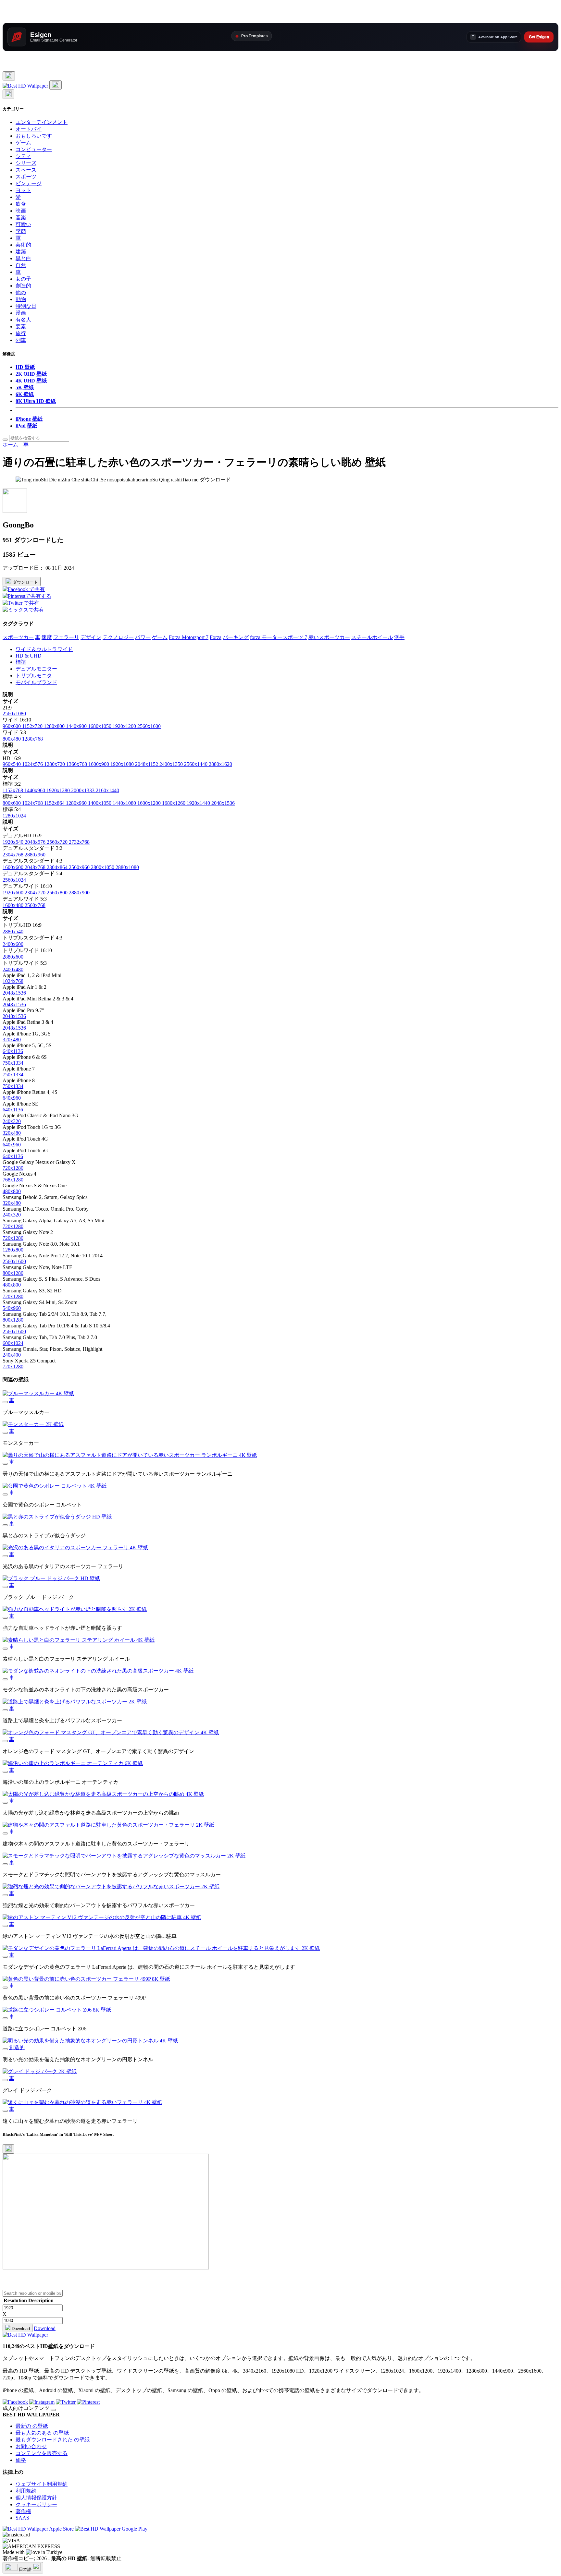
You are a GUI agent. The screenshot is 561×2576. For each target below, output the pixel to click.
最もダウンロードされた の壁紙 (53, 2440)
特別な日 (26, 306)
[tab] (287, 650)
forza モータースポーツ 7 (279, 637)
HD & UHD (29, 656)
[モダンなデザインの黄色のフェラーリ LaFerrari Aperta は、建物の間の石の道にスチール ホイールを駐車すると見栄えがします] (5, 1957)
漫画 (21, 313)
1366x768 (77, 764)
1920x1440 (199, 803)
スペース (26, 170)
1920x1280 (59, 790)
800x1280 (13, 1273)
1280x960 (77, 803)
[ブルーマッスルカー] (5, 1402)
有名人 (23, 320)
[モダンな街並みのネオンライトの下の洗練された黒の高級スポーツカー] (5, 1679)
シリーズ (26, 163)
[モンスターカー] (5, 1433)
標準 (21, 662)
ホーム (10, 445)
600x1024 (13, 1343)
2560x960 (80, 867)
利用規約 (26, 2491)
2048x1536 (223, 803)
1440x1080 (125, 803)
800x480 (12, 739)
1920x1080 (123, 764)
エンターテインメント (42, 122)
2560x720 (58, 842)
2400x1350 (172, 764)
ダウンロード (25, 582)
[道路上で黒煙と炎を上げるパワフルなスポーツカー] (5, 1710)
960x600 (12, 726)
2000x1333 (83, 790)
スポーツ (26, 177)
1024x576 (33, 764)
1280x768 (32, 739)
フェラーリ (66, 637)
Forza (216, 637)
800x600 (12, 803)
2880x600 (13, 957)
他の (21, 292)
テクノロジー (118, 637)
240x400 (12, 1355)
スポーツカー (18, 637)
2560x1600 (149, 726)
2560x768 (35, 905)
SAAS (22, 2518)
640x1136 (13, 1051)
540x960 (12, 1308)
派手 (399, 637)
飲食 (21, 204)
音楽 (21, 218)
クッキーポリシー (36, 2504)
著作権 (23, 2511)
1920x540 (14, 842)
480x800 (12, 1191)
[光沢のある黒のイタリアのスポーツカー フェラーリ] (5, 1556)
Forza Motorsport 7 (189, 637)
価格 (21, 2460)
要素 (21, 327)
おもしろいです (34, 136)
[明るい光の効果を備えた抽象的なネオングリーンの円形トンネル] (5, 2049)
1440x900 (77, 726)
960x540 (12, 764)
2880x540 (13, 931)
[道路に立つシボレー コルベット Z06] (5, 2018)
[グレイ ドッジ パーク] (5, 2080)
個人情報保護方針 (36, 2498)
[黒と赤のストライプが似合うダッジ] (5, 1525)
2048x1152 (147, 764)
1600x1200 (150, 803)
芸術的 (23, 245)
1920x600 (14, 893)
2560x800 (58, 893)
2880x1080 (127, 867)
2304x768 (14, 855)
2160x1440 (107, 790)
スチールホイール (372, 637)
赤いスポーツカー (329, 637)
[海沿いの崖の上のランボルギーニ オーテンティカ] (5, 1772)
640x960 (12, 1098)
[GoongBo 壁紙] (15, 511)
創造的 (23, 286)
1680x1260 (174, 803)
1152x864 (55, 803)
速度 (47, 637)
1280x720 (55, 764)
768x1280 (13, 1180)
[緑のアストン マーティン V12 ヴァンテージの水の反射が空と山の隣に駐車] (5, 1926)
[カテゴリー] (9, 76)
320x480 (12, 1040)
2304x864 (58, 867)
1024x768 (33, 803)
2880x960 (35, 855)
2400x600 (13, 944)
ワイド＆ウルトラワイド (44, 649)
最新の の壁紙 (32, 2426)
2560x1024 (14, 880)
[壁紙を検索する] (5, 440)
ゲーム (23, 143)
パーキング (236, 637)
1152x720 (33, 726)
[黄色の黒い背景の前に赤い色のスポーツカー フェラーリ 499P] (5, 1988)
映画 (21, 211)
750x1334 (13, 1063)
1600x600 (14, 867)
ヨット (23, 190)
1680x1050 (100, 726)
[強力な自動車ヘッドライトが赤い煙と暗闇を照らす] (5, 1618)
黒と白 (23, 258)
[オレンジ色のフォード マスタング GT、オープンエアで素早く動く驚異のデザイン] (5, 1741)
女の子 (23, 279)
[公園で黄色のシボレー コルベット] (5, 1494)
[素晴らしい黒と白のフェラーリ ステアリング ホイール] (5, 1649)
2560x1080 (14, 714)
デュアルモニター (36, 669)
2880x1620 (220, 764)
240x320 (12, 1121)
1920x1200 (125, 726)
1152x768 (13, 790)
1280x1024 (14, 816)
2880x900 (79, 893)
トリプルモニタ (34, 676)
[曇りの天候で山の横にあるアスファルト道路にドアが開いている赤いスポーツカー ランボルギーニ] (5, 1464)
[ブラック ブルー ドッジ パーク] (5, 1587)
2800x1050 (103, 867)
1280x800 (55, 726)
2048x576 (36, 842)
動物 (21, 299)
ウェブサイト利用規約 (42, 2484)
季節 (21, 231)
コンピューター (34, 149)
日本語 (25, 2569)
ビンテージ (29, 183)
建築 (21, 252)
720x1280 (13, 1168)
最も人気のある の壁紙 (42, 2433)
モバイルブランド (36, 682)
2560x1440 (196, 764)
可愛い (23, 224)
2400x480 (13, 969)
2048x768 (36, 867)
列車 (21, 340)
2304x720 (36, 893)
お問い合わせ (31, 2446)
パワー (143, 637)
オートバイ (29, 129)
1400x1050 (100, 803)
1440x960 (35, 790)
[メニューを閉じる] (8, 94)
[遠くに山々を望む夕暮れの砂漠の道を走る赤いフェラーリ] (5, 2111)
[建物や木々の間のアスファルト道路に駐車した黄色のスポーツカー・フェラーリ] (5, 1833)
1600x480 (14, 905)
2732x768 (79, 842)
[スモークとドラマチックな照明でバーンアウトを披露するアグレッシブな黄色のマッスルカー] (5, 1864)
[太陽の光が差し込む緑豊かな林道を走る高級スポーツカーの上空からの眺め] (5, 1803)
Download (20, 2329)
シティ (23, 156)
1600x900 (99, 764)
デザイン (91, 637)
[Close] (8, 2149)
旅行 (21, 333)
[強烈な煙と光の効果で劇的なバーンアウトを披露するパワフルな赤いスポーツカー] (5, 1895)
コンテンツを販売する (42, 2453)
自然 (21, 265)
